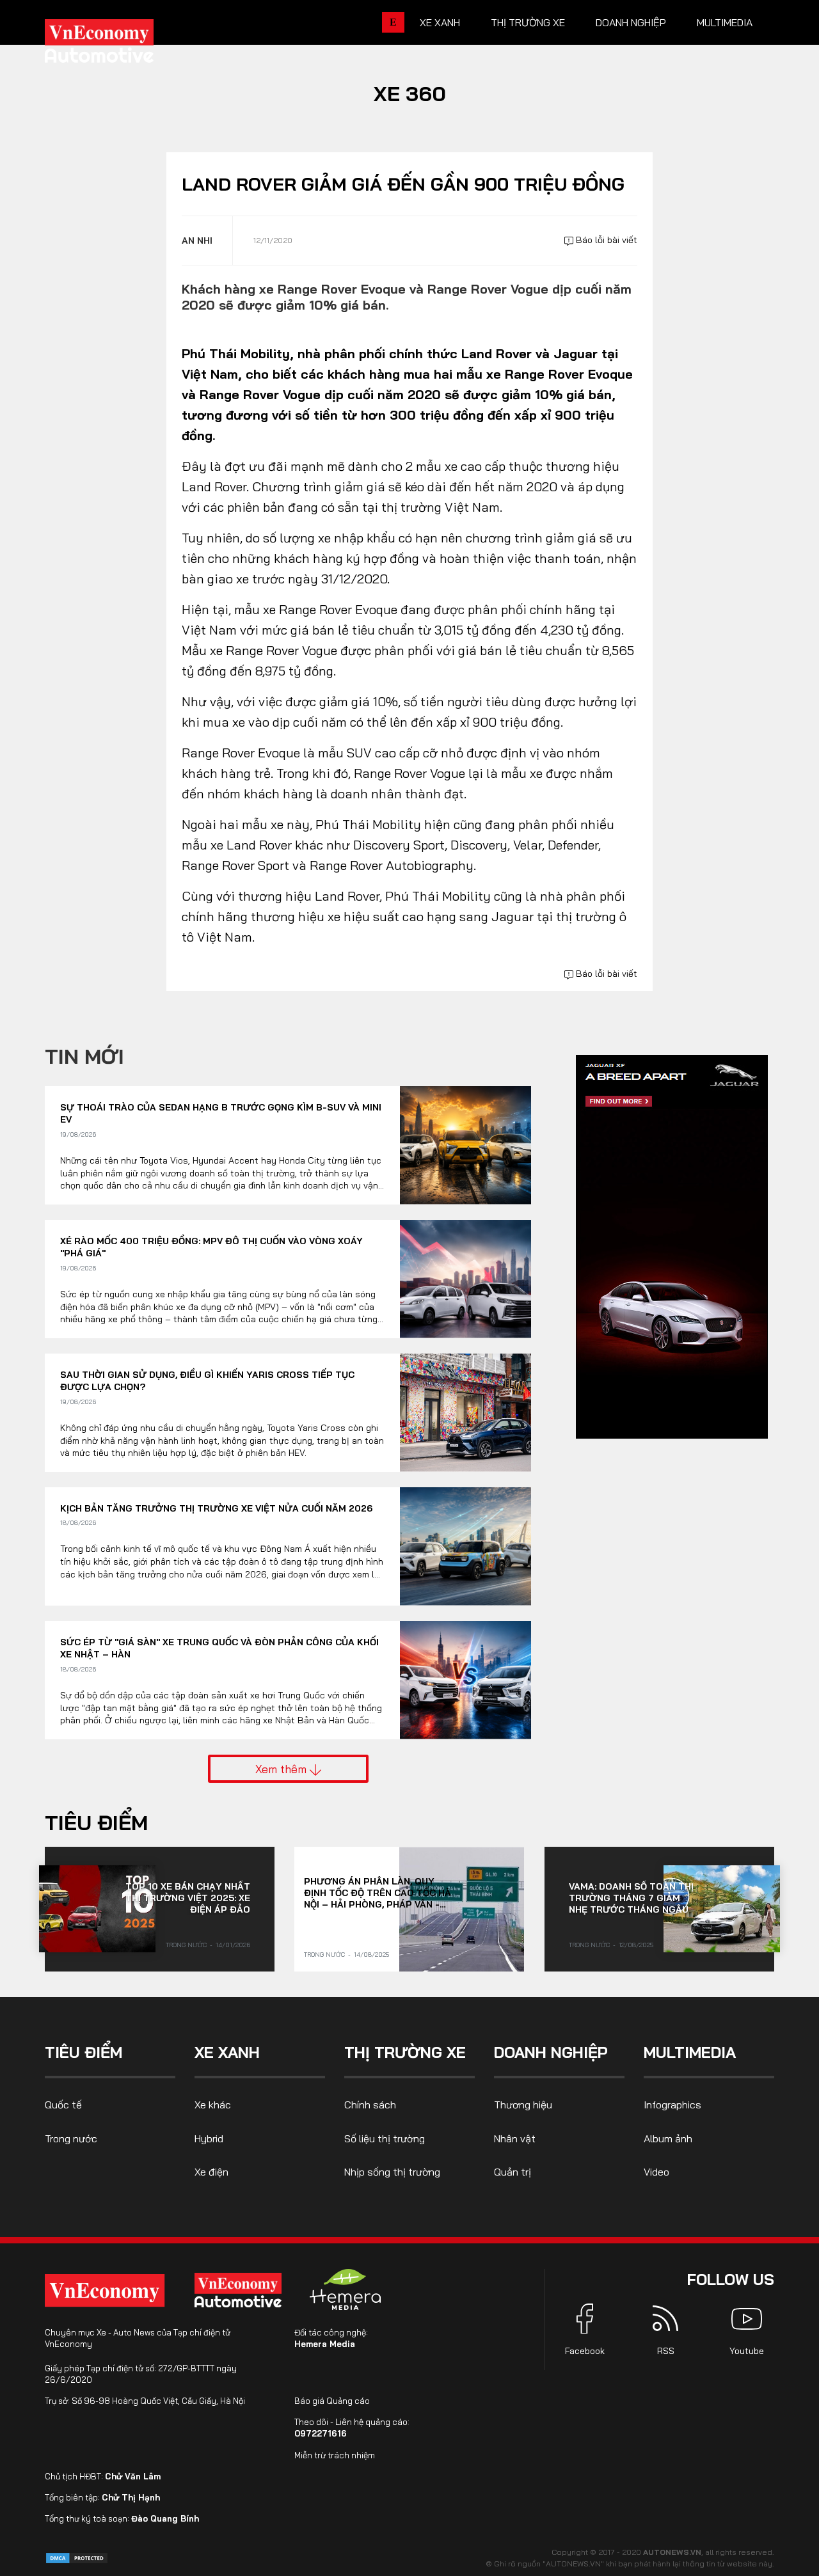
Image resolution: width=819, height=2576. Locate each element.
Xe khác (213, 2105)
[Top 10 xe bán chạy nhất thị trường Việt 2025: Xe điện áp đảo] (97, 1909)
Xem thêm (282, 1769)
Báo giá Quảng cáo (332, 2401)
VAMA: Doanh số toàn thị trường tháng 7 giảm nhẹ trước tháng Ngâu (631, 1898)
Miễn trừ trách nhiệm (335, 2455)
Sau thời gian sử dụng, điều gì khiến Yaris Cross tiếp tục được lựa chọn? (207, 1381)
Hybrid (209, 2138)
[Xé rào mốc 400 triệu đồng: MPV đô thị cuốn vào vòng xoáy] (465, 1279)
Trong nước (186, 1945)
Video (656, 2172)
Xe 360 (410, 93)
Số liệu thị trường (385, 2138)
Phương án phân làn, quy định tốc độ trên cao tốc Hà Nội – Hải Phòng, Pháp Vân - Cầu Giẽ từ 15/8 (378, 1893)
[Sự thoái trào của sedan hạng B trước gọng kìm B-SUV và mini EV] (465, 1145)
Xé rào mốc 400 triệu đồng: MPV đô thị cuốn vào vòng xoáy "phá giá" (211, 1247)
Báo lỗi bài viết (605, 240)
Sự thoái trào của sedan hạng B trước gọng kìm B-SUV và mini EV (221, 1114)
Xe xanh (440, 22)
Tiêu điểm (96, 1822)
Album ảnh (668, 2138)
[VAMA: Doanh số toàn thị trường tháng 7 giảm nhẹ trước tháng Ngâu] (722, 1909)
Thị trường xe (528, 22)
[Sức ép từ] (465, 1680)
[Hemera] (346, 2289)
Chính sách (370, 2105)
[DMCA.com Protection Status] (77, 2557)
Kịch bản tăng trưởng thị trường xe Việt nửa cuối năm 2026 (216, 1508)
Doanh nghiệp (631, 22)
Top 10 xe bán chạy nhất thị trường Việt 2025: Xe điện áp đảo (188, 1898)
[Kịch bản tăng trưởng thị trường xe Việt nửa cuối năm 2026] (465, 1546)
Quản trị (513, 2172)
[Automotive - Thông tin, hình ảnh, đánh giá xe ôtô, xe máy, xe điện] (120, 45)
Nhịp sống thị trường (392, 2172)
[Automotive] (241, 2290)
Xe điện (211, 2172)
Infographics (672, 2105)
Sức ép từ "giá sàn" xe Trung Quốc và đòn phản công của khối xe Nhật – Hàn (219, 1648)
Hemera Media (325, 2344)
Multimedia (725, 22)
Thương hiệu (523, 2105)
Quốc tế (63, 2105)
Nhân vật (515, 2138)
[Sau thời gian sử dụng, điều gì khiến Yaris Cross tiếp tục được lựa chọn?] (465, 1413)
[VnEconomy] (105, 2290)
